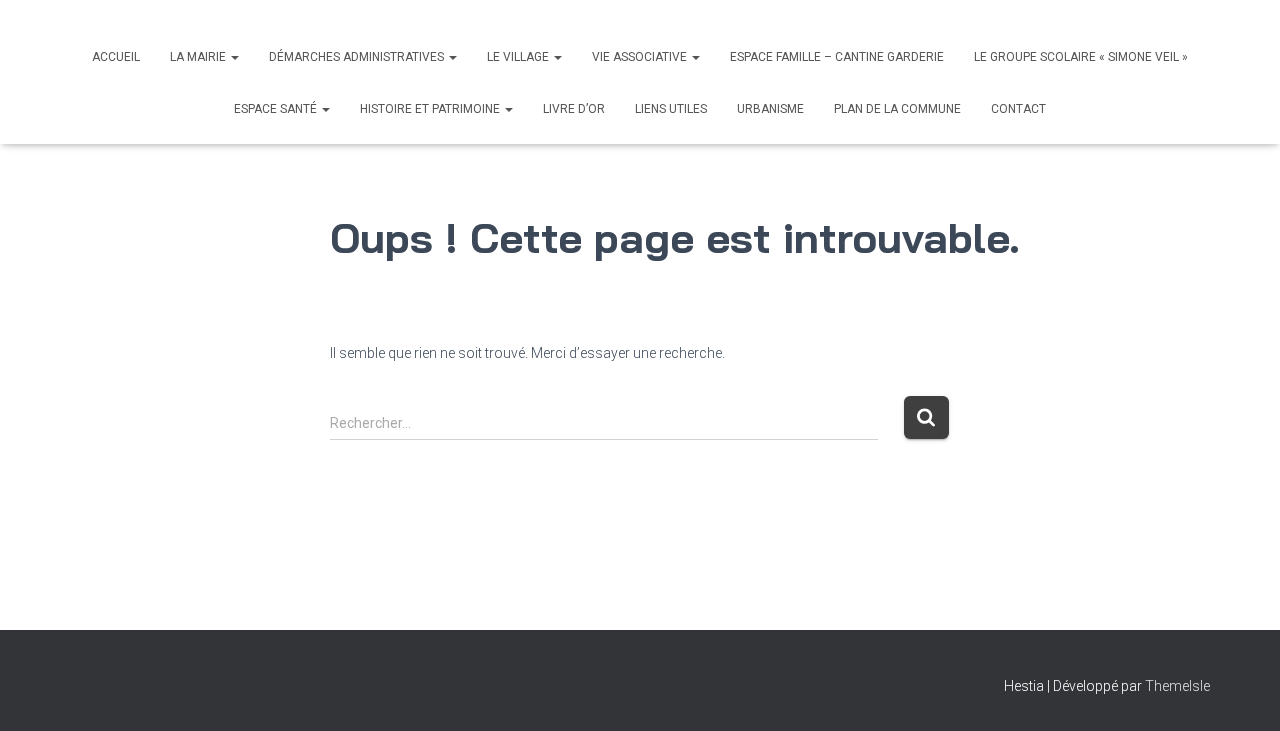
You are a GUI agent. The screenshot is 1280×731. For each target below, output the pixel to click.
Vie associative (641, 57)
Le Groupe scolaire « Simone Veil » (1081, 57)
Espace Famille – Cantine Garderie (837, 57)
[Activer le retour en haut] (1240, 691)
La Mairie (199, 57)
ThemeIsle (1177, 686)
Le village (519, 57)
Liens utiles (671, 109)
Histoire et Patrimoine (431, 109)
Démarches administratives (358, 57)
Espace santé (277, 109)
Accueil (116, 57)
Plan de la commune (897, 109)
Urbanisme (770, 109)
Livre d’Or (574, 109)
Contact (1018, 109)
